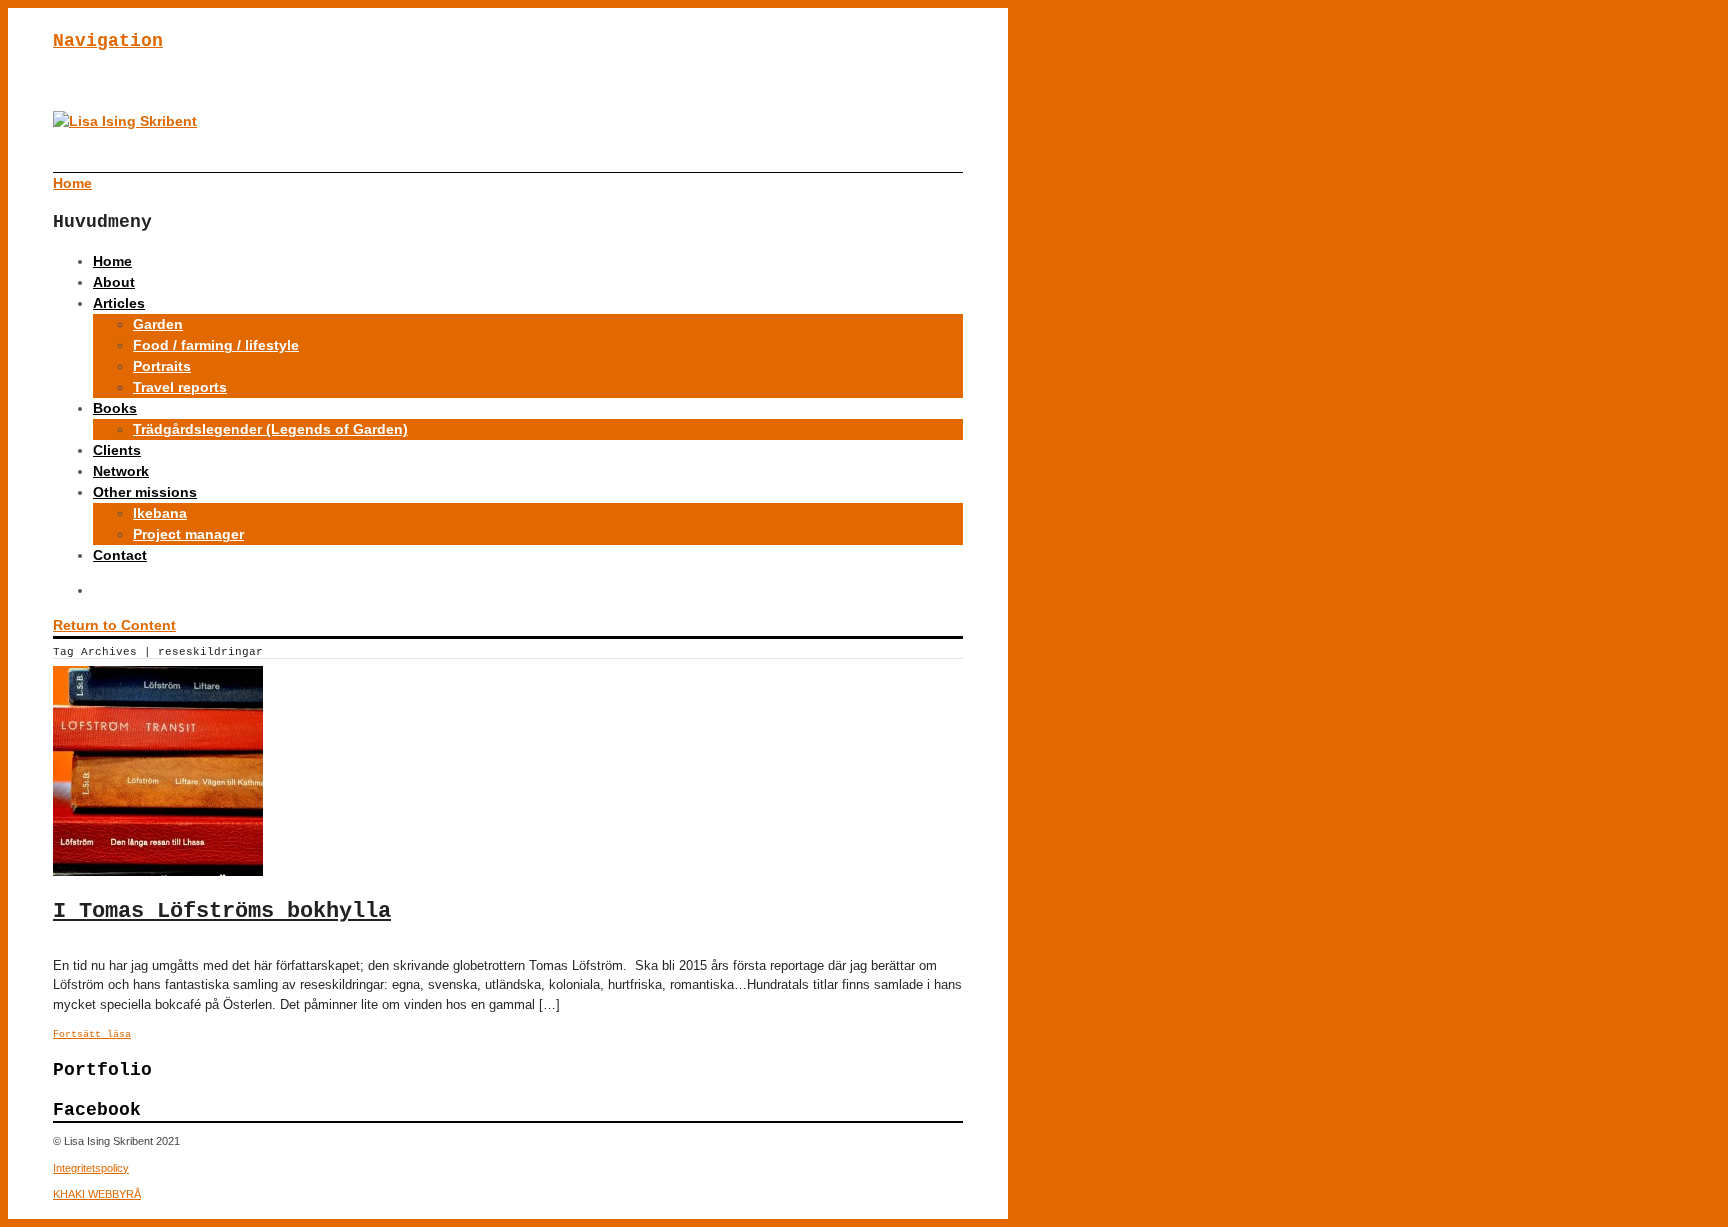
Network (121, 471)
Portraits (162, 366)
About (114, 282)
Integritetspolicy (91, 1168)
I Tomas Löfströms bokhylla (222, 911)
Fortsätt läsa (92, 1034)
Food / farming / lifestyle (216, 345)
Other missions (145, 492)
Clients (117, 450)
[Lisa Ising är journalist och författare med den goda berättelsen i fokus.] (125, 121)
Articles (119, 303)
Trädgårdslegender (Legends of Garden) (270, 429)
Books (115, 408)
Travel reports (180, 387)
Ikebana (160, 513)
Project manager (188, 534)
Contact (120, 555)
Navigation (108, 41)
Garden (158, 324)
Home (112, 261)
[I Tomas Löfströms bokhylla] (158, 871)
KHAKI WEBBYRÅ (97, 1194)
